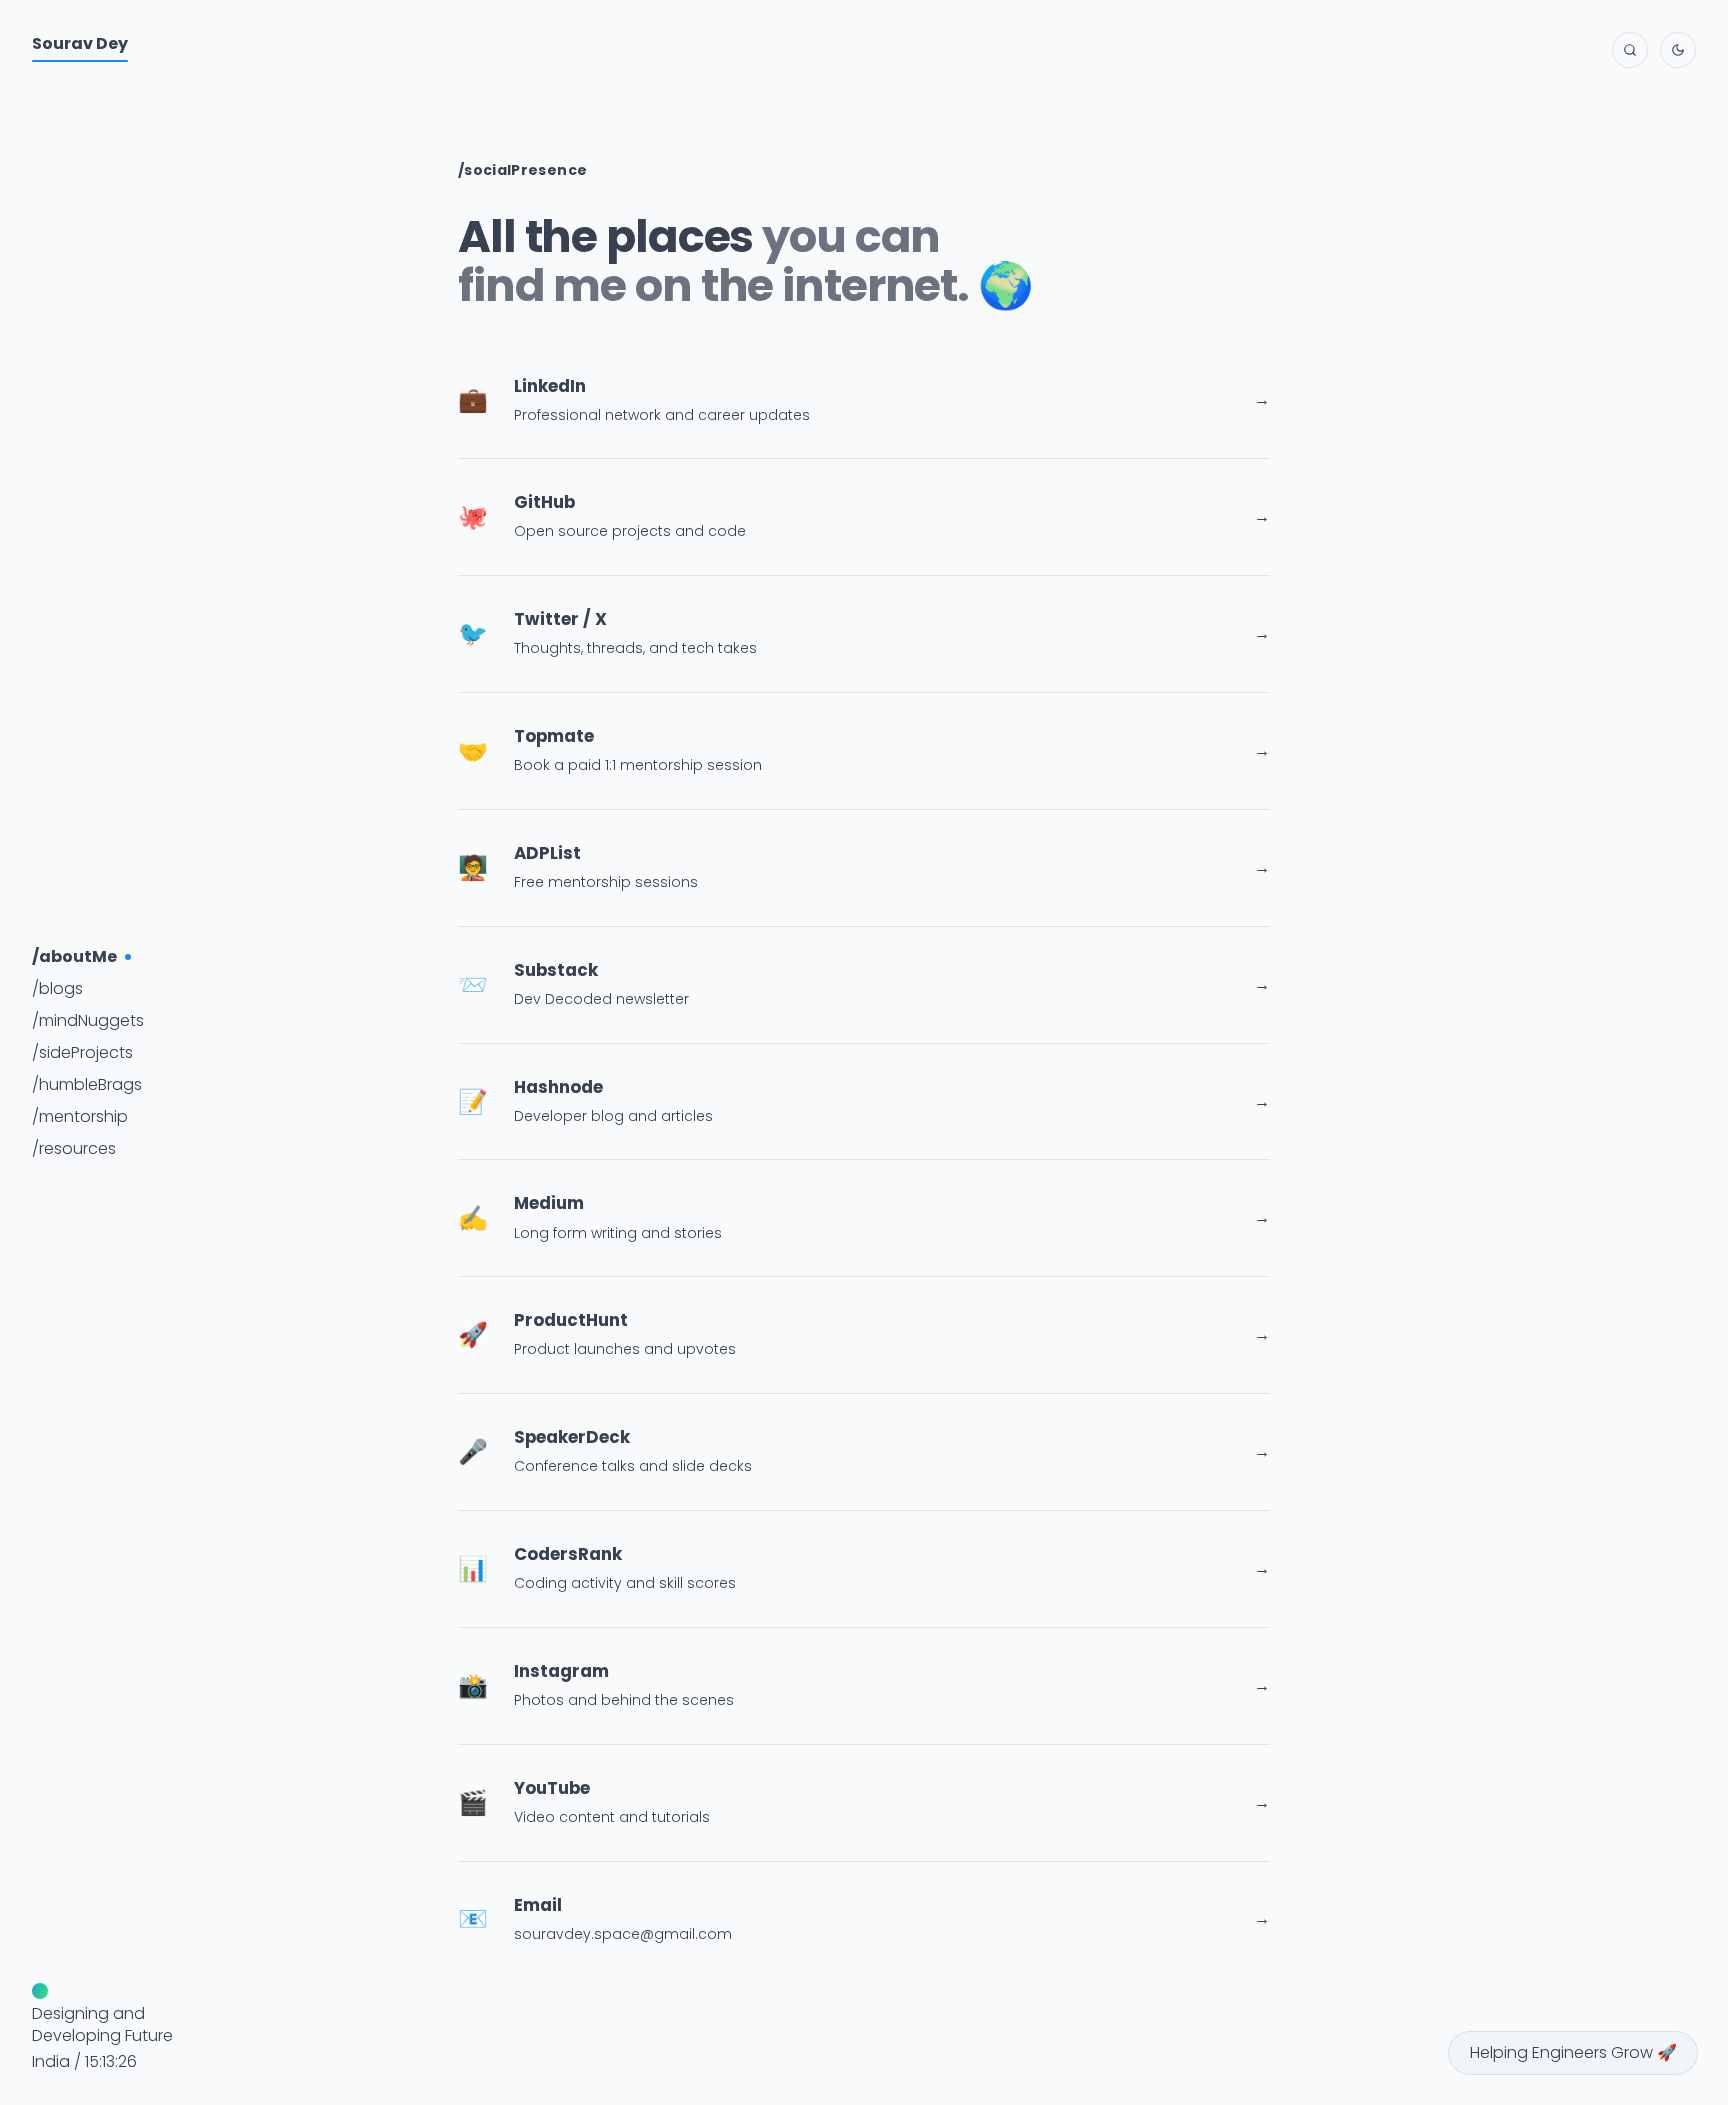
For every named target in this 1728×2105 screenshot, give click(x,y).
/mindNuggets (88, 1020)
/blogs (57, 988)
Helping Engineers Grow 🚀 (1573, 2052)
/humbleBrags (87, 1084)
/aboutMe (74, 956)
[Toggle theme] (1678, 50)
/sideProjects (82, 1052)
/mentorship (80, 1116)
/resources (74, 1148)
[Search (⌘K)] (1630, 50)
